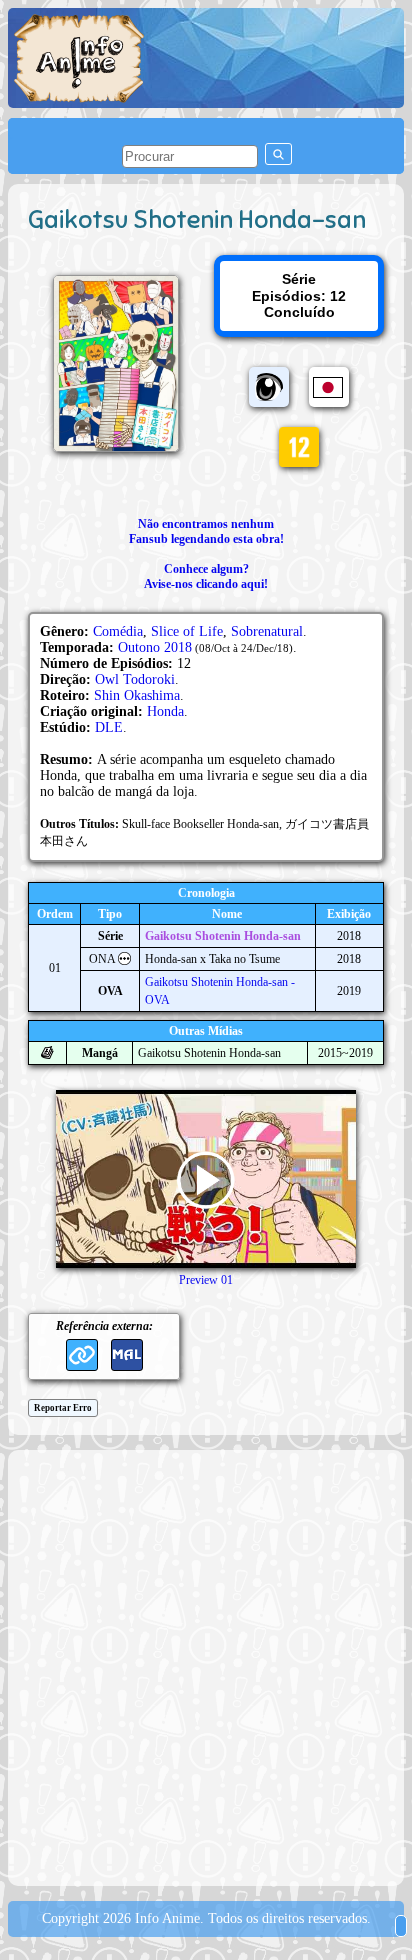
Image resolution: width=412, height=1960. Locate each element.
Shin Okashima (137, 695)
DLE (109, 727)
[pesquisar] (278, 154)
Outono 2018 (155, 647)
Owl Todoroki (135, 679)
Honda (165, 711)
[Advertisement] (206, 1666)
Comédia (118, 631)
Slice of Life (187, 631)
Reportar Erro (63, 1408)
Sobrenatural (267, 631)
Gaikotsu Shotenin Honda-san (223, 936)
